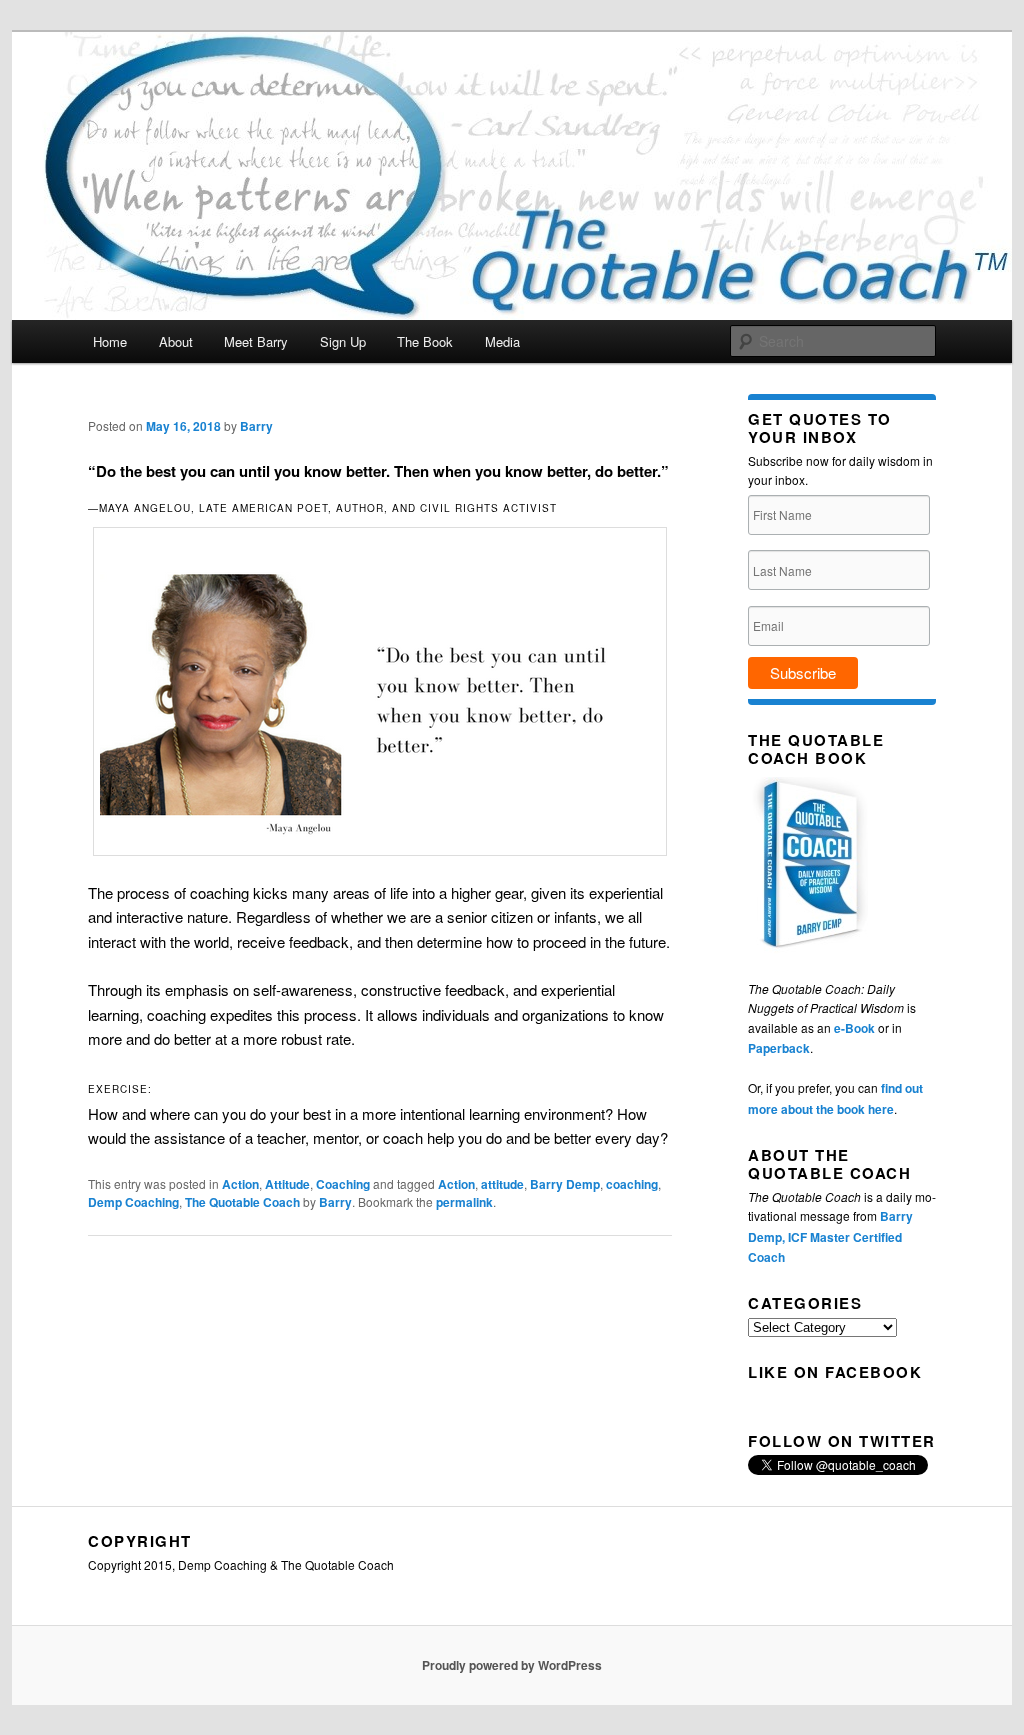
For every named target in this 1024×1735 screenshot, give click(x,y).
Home (110, 341)
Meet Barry (256, 341)
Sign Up (343, 341)
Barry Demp (565, 1184)
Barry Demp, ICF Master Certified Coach (830, 1236)
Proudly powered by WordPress (512, 1665)
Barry (256, 426)
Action (240, 1184)
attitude (502, 1184)
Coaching (343, 1184)
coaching (632, 1184)
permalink (464, 1202)
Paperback (779, 1048)
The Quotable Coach (242, 1202)
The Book (425, 341)
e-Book (854, 1028)
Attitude (287, 1184)
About (176, 341)
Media (502, 341)
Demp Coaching (133, 1202)
